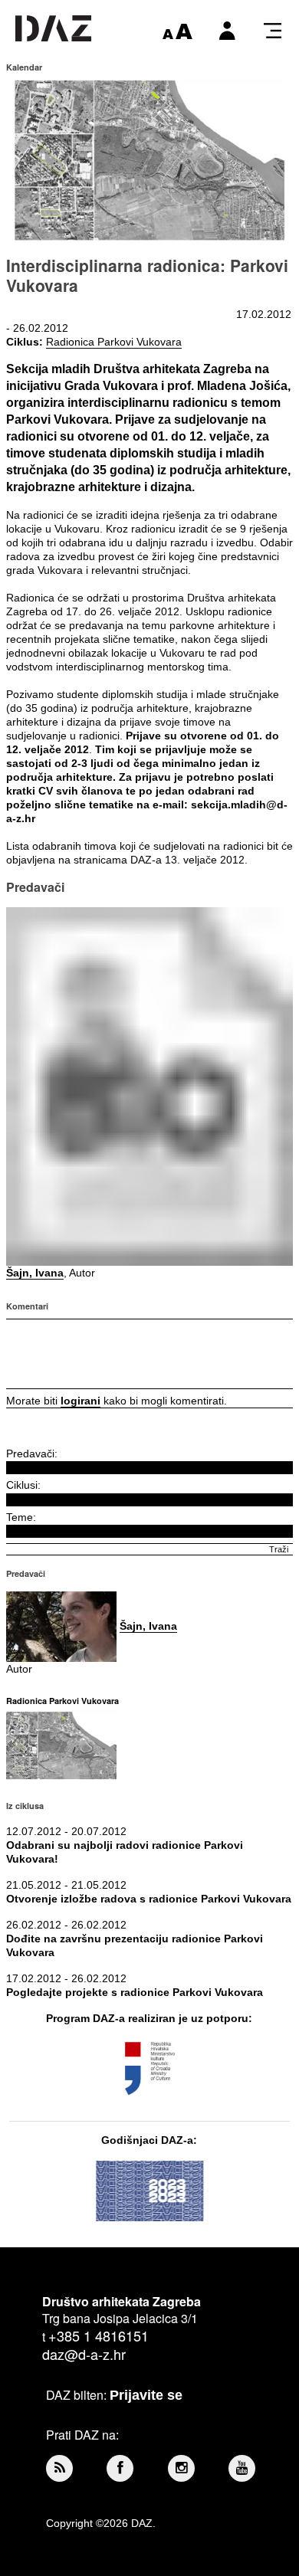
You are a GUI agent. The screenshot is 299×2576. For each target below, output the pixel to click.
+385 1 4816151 (99, 2335)
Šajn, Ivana (35, 1273)
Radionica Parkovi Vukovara (114, 342)
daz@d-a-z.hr (84, 2354)
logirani (80, 1401)
